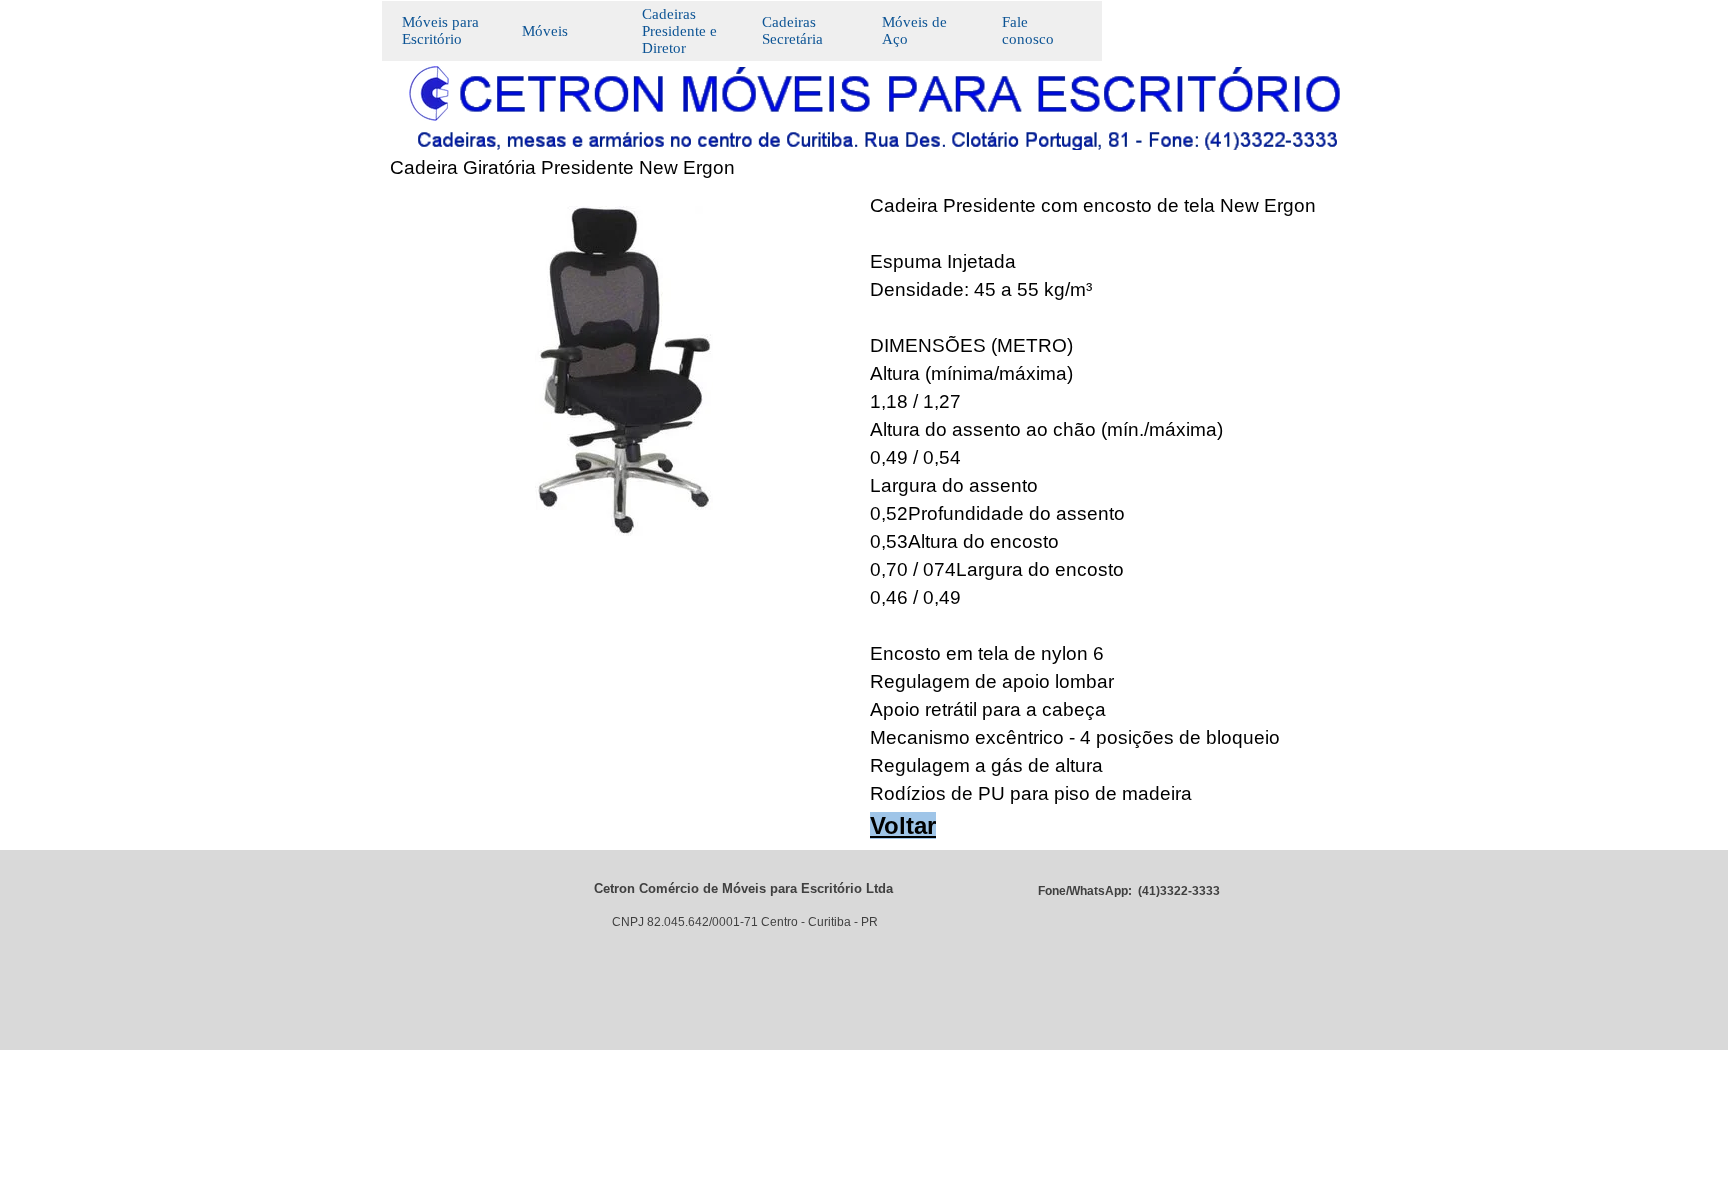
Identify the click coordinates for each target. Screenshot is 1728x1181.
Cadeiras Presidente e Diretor (679, 31)
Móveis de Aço (914, 30)
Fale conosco (1028, 30)
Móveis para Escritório (440, 30)
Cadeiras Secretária (792, 30)
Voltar (903, 825)
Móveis (545, 31)
